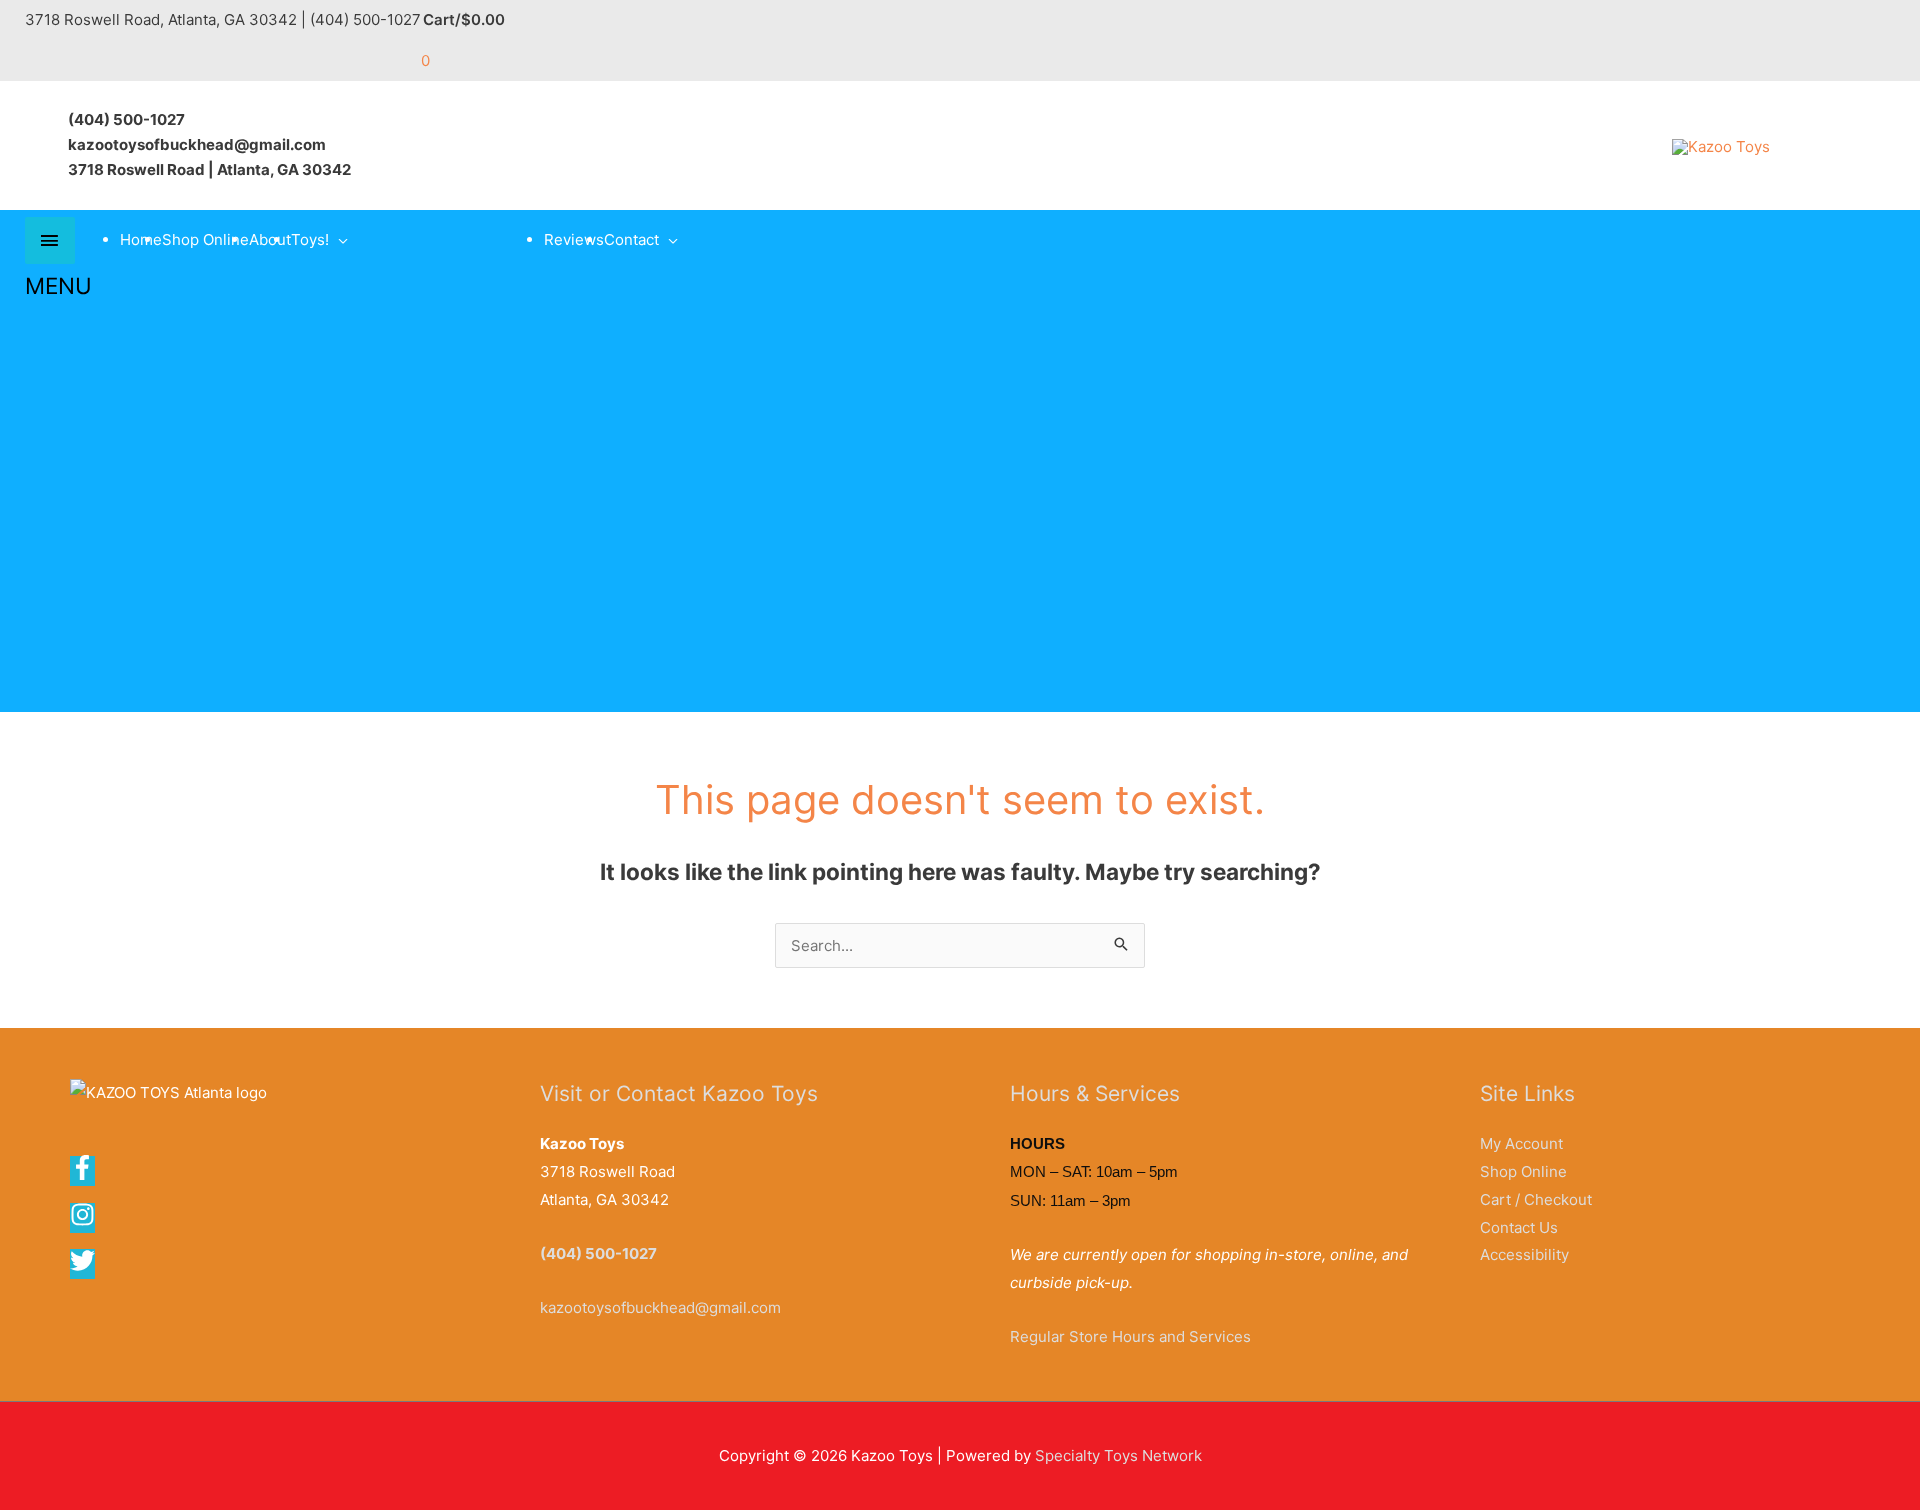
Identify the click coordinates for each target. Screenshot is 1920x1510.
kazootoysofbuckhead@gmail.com (660, 1307)
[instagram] (89, 1221)
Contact (631, 239)
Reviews (574, 239)
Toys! (310, 239)
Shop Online (205, 239)
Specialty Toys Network (1118, 1455)
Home (141, 239)
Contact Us (1519, 1227)
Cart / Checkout (1536, 1199)
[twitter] (84, 1267)
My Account (1521, 1143)
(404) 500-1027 (598, 1253)
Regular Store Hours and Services (1130, 1336)
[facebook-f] (89, 1174)
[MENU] (50, 240)
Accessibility (1524, 1254)
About (270, 239)
